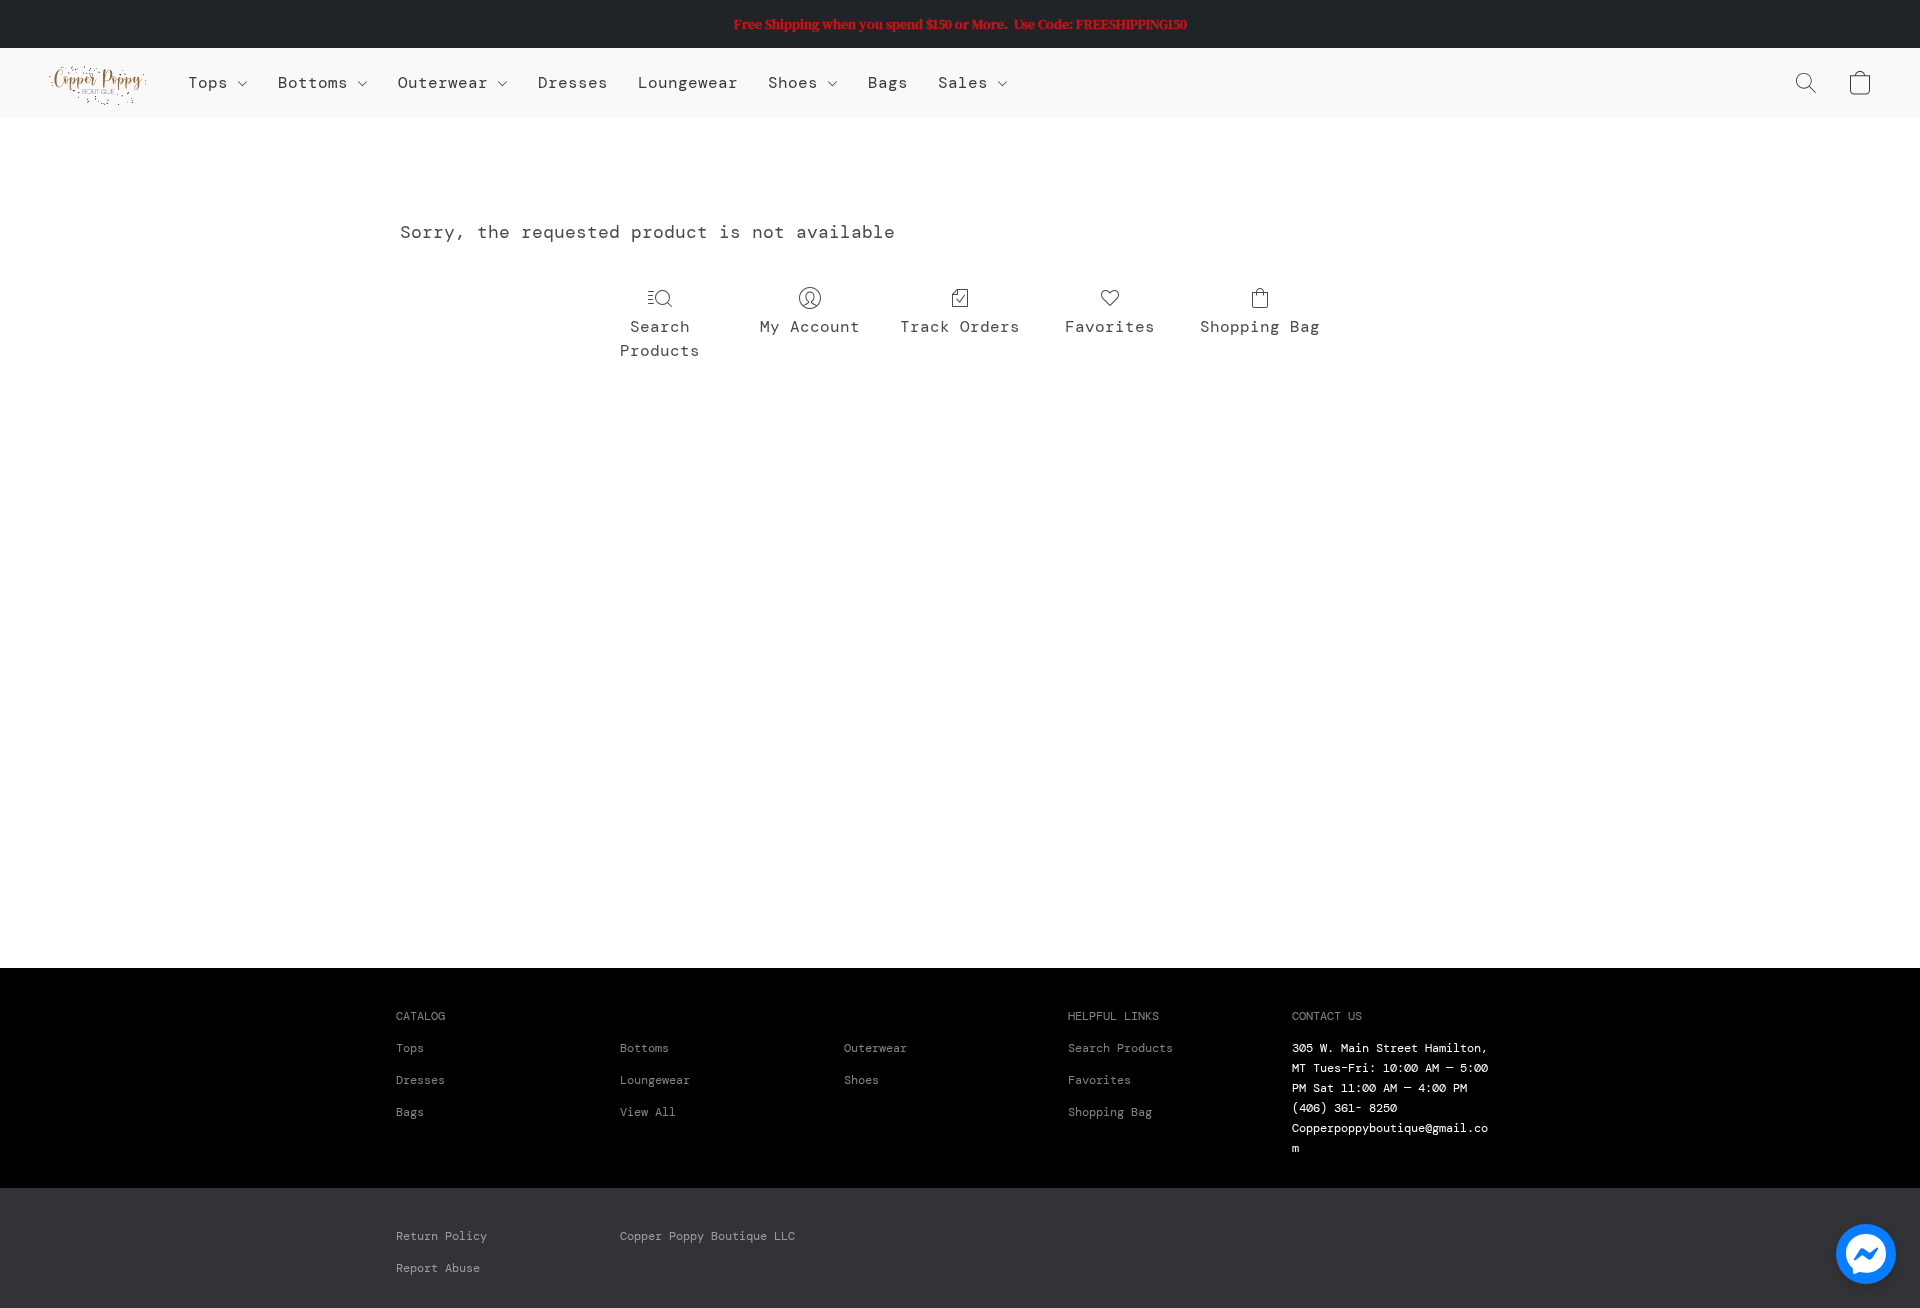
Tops (213, 82)
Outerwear (448, 82)
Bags (888, 82)
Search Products (660, 338)
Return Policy (441, 1236)
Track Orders (960, 326)
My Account (810, 326)
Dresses (573, 82)
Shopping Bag (1260, 326)
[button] (98, 83)
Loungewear (688, 82)
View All (648, 1112)
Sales (968, 82)
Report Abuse (438, 1268)
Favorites (1110, 326)
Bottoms (644, 1048)
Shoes (798, 82)
